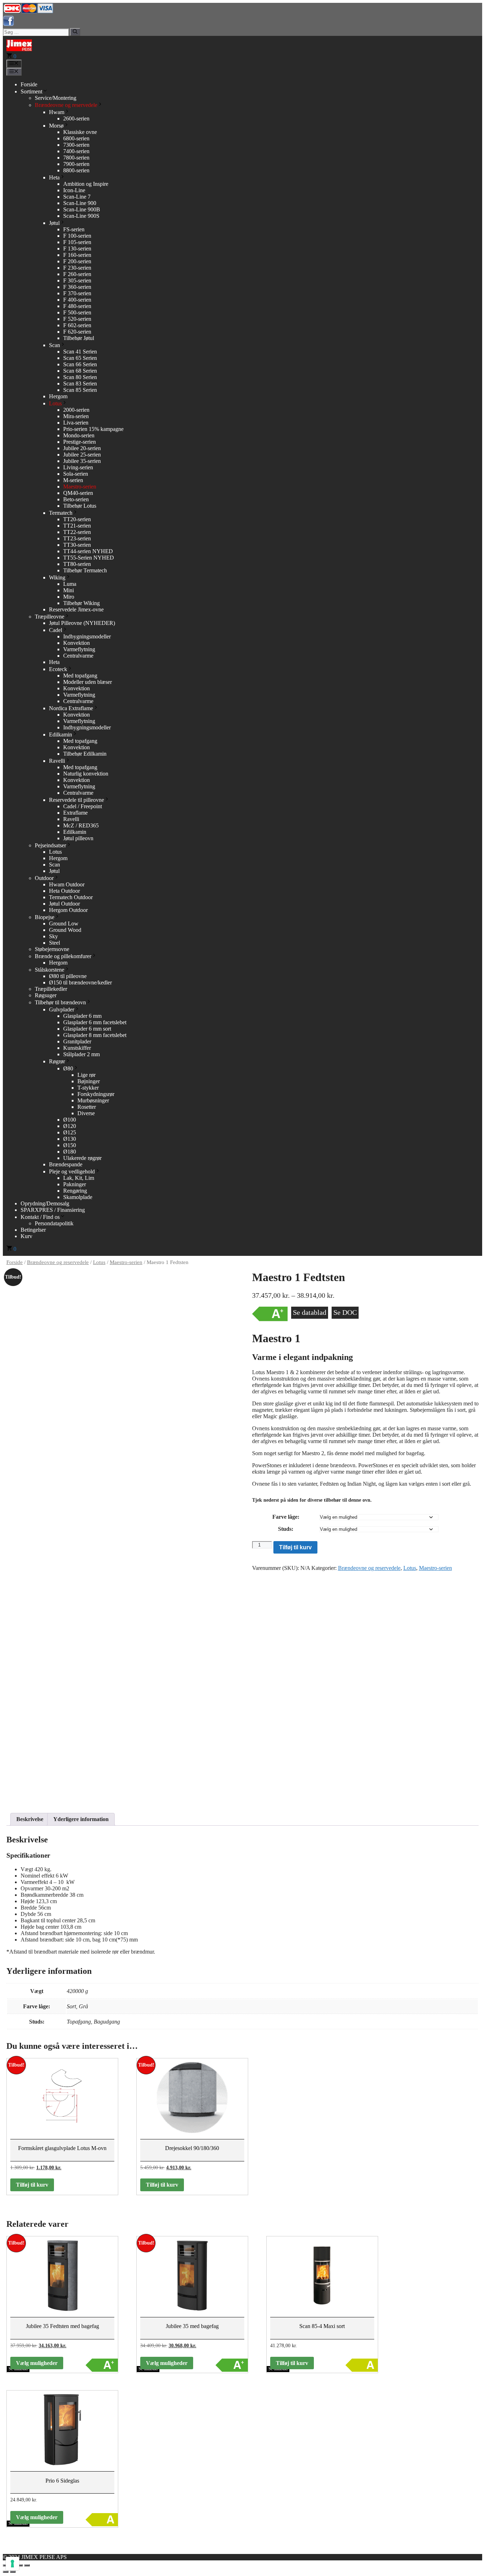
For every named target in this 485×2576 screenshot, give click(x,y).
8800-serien (76, 170)
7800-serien (76, 158)
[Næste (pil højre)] (13, 2572)
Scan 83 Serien (80, 384)
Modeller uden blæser (88, 682)
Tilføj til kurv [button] (32, 2185)
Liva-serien (76, 423)
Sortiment (31, 91)
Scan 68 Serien (80, 371)
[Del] (20, 2565)
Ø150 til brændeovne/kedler (80, 982)
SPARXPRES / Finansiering (53, 1210)
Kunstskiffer (77, 1048)
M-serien (73, 480)
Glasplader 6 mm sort (87, 1029)
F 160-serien (77, 255)
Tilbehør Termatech (85, 570)
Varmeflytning (79, 649)
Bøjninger (89, 1081)
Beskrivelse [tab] (30, 1819)
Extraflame (75, 813)
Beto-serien (76, 499)
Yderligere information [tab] (81, 1819)
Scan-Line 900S (81, 216)
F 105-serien (77, 242)
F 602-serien (77, 325)
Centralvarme (78, 656)
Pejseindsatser (50, 845)
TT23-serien (77, 538)
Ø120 (70, 1126)
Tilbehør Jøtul (79, 338)
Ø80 (68, 1068)
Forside (29, 84)
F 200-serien (77, 261)
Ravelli (57, 761)
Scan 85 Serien (80, 390)
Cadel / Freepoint (83, 806)
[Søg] (75, 32)
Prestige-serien (80, 442)
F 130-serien (77, 249)
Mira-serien (76, 416)
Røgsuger (46, 995)
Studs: (286, 1529)
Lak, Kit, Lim (79, 1178)
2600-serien (76, 118)
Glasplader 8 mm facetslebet (95, 1035)
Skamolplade (78, 1197)
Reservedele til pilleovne (77, 800)
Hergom (58, 396)
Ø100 (70, 1120)
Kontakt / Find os (40, 1217)
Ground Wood (65, 930)
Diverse (86, 1113)
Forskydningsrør (96, 1094)
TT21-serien (77, 526)
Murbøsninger (93, 1100)
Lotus (55, 403)
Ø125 (70, 1132)
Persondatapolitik (54, 1223)
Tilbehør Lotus (80, 506)
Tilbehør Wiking (81, 603)
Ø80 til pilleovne (68, 976)
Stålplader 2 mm (81, 1054)
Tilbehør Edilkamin (85, 754)
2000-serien (76, 410)
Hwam (57, 112)
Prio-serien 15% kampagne (93, 429)
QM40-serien (78, 493)
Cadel (56, 630)
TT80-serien (77, 564)
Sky (53, 936)
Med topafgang (80, 676)
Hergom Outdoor (68, 910)
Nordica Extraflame (71, 708)
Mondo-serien (79, 435)
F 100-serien (77, 236)
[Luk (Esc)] (27, 2565)
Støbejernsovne (52, 949)
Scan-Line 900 (80, 203)
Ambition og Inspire (86, 184)
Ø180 (70, 1152)
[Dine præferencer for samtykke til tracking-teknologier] (12, 2564)
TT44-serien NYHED (88, 551)
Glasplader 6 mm (82, 1016)
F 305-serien (77, 280)
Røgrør (57, 1061)
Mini (69, 590)
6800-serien (76, 138)
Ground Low (64, 924)
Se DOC (345, 1312)
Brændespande (66, 1164)
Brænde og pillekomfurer (63, 956)
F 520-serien (77, 319)
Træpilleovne (50, 617)
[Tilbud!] (62, 2278)
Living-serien (78, 467)
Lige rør (86, 1075)
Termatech (61, 513)
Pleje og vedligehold (72, 1171)
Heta (54, 177)
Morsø (56, 126)
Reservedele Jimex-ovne (76, 609)
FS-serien (74, 229)
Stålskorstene (50, 970)
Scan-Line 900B (82, 209)
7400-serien (76, 151)
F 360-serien (77, 287)
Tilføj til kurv (295, 1547)
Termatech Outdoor (71, 897)
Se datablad (310, 1312)
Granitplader (77, 1041)
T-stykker (88, 1088)
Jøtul (54, 223)
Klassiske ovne (80, 132)
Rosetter (87, 1107)
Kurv (26, 1236)
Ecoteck (58, 669)
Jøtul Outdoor (64, 904)
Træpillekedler (51, 989)
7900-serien (76, 164)
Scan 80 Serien (80, 377)
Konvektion (77, 643)
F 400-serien (77, 300)
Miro (69, 597)
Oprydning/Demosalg (45, 1203)
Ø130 (70, 1139)
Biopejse (45, 917)
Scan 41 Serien (80, 352)
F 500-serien (77, 312)
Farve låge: (286, 1517)
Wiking (57, 577)
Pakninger (75, 1184)
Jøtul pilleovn (78, 838)
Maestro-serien (80, 487)
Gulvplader (62, 1009)
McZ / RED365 (81, 825)
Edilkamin (61, 735)
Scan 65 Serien (80, 358)
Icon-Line (74, 190)
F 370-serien (77, 293)
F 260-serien (77, 274)
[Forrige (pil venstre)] (6, 2572)
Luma (70, 584)
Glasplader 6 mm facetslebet (95, 1022)
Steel (55, 943)
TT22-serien (77, 532)
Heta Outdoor (64, 891)
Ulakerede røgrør (82, 1158)
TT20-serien (77, 519)
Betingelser (33, 1230)
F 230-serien (77, 268)
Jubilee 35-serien (82, 461)
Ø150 (70, 1145)
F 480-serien (77, 306)
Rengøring (75, 1191)
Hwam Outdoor (67, 884)
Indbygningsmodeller (87, 636)
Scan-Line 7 (77, 197)
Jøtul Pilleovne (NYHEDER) (82, 623)
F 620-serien (77, 332)
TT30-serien (77, 545)
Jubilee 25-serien (82, 455)
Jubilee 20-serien (82, 448)
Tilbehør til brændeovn (60, 1002)
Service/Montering (56, 98)
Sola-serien (76, 474)
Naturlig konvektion (86, 774)
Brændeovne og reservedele (66, 105)
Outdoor (44, 878)
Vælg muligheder (37, 2363)
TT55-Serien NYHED (89, 558)
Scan (55, 345)
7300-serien (76, 145)
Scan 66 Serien (80, 364)
